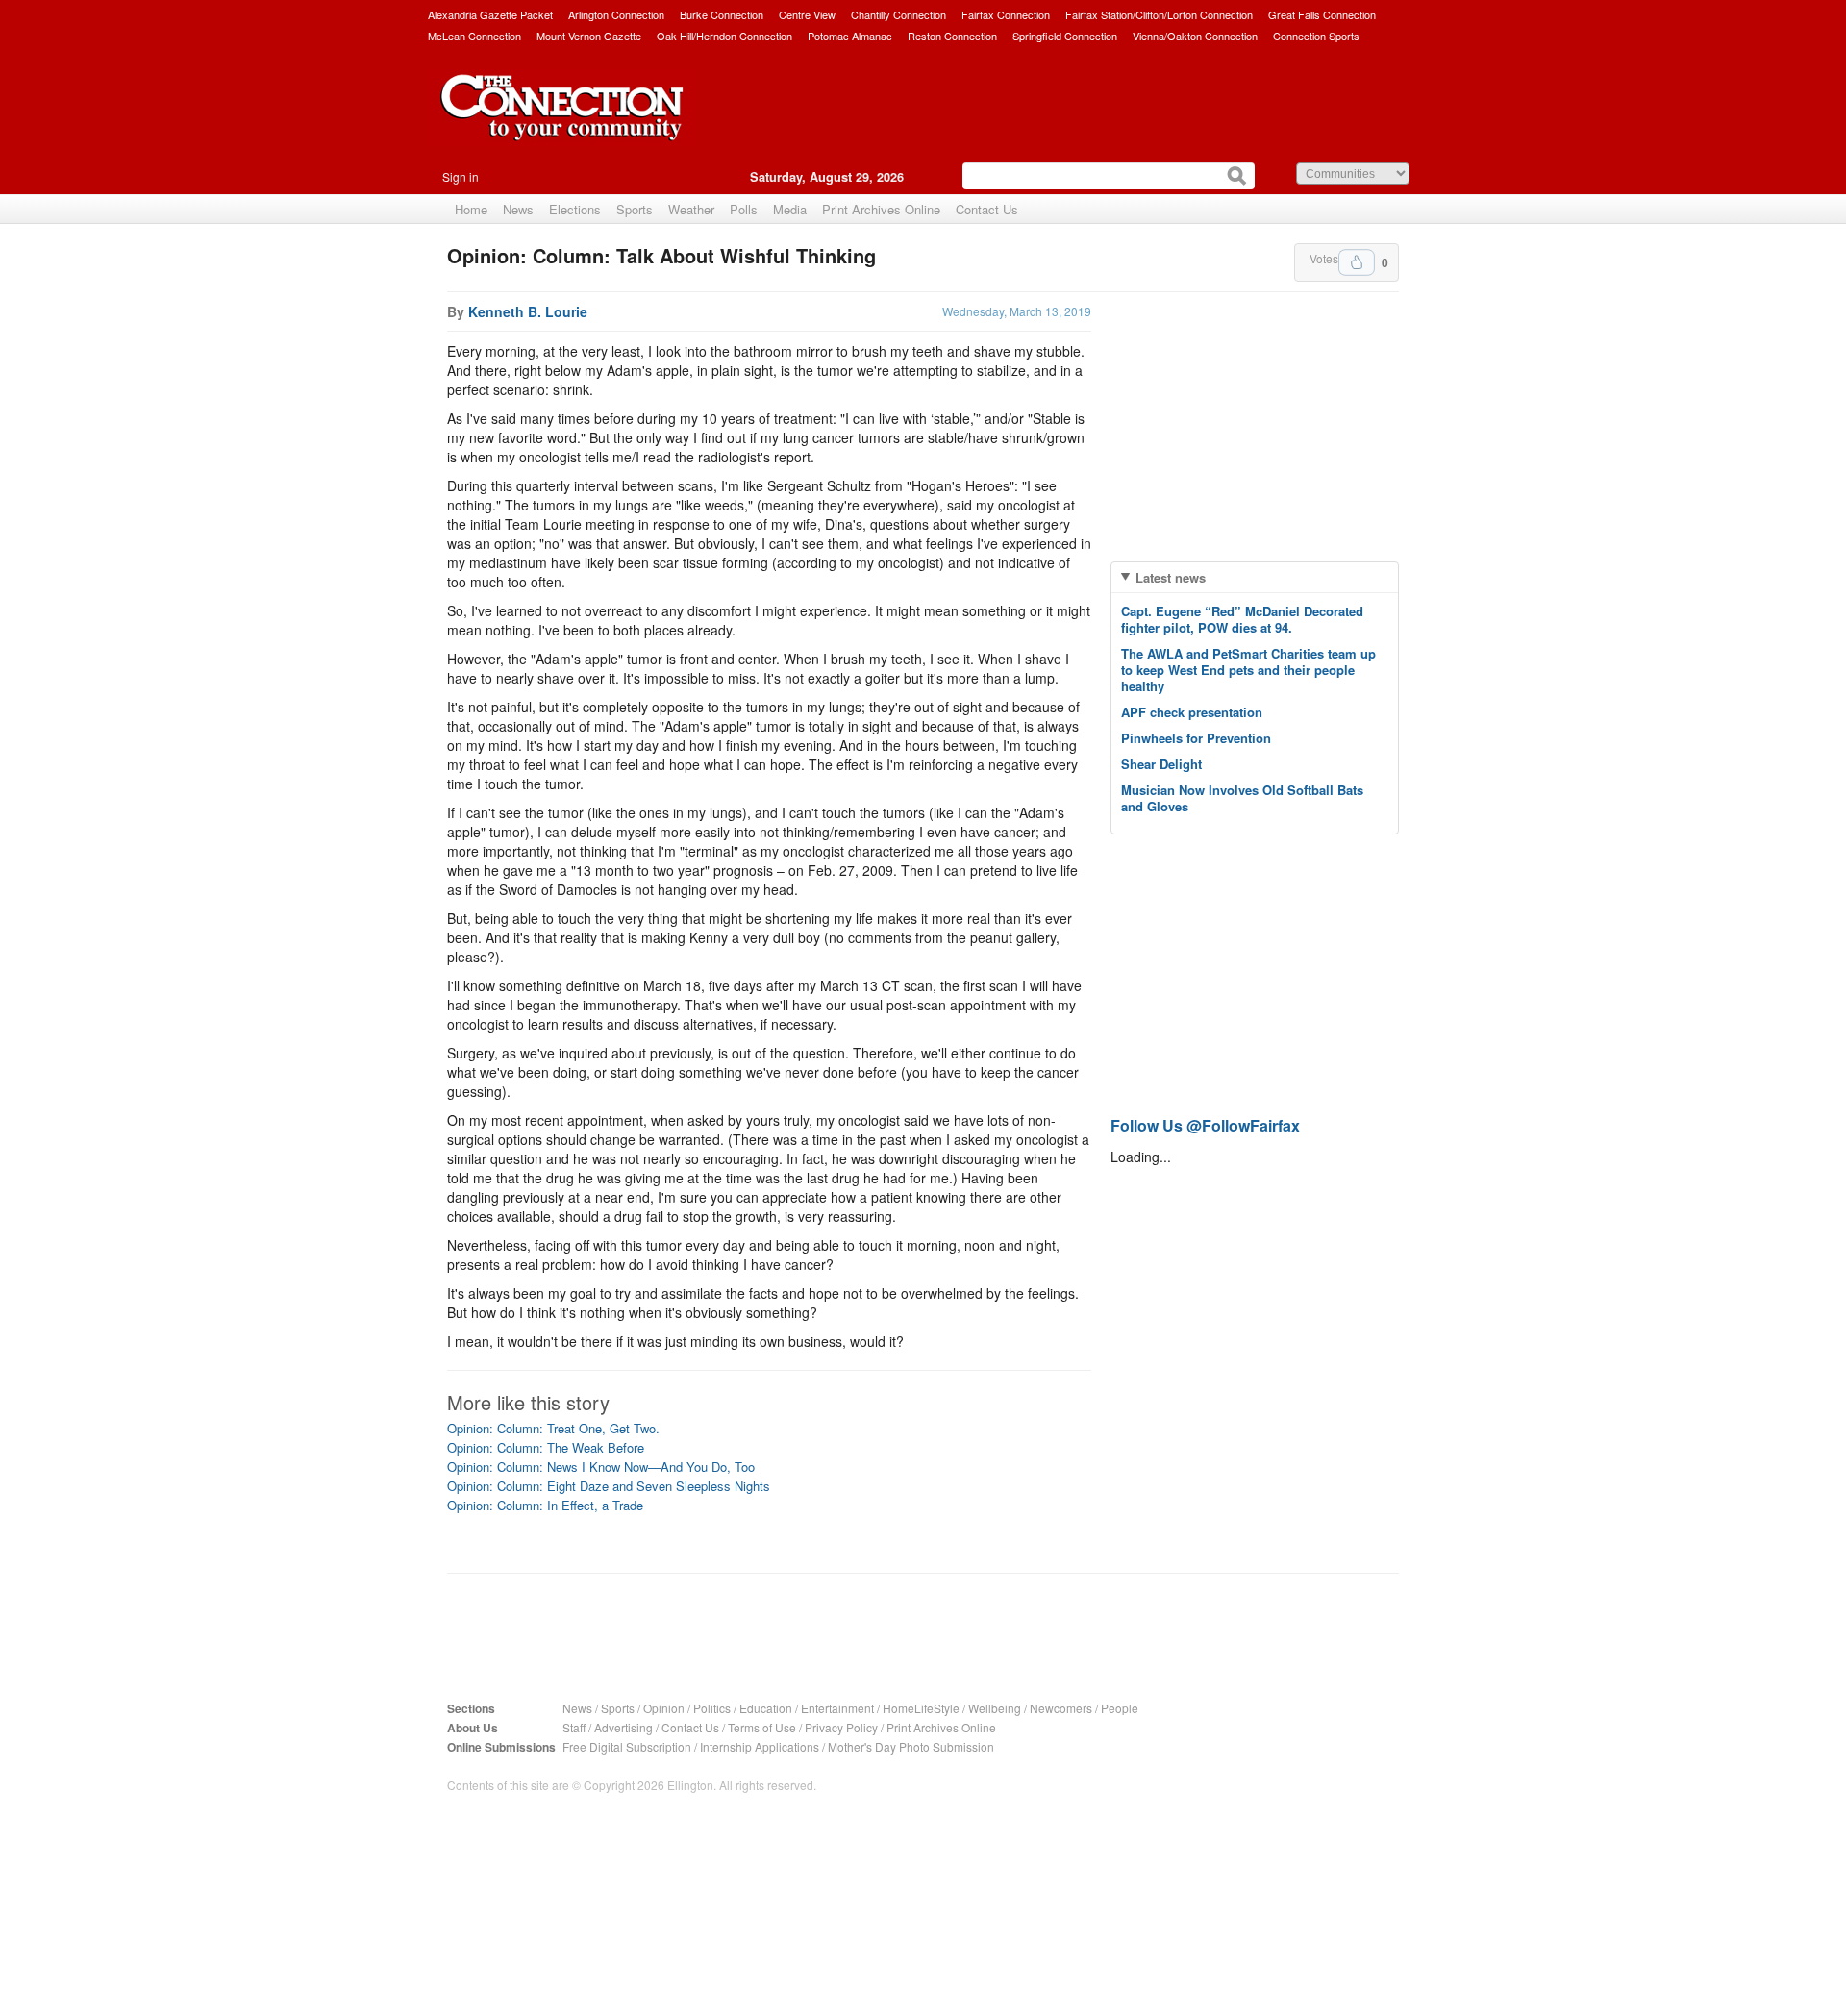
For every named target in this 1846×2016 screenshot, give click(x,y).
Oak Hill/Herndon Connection (724, 36)
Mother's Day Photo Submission (911, 1746)
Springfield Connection (1065, 36)
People (1120, 1708)
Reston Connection (952, 36)
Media (790, 209)
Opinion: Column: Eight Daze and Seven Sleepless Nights (609, 1486)
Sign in (461, 176)
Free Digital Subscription (627, 1746)
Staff (574, 1727)
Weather (691, 209)
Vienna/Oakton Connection (1195, 36)
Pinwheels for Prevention (1196, 738)
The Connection (562, 122)
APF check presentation (1192, 712)
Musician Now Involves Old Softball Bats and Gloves (1242, 798)
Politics (712, 1708)
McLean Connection (474, 36)
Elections (575, 209)
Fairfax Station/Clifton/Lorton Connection (1159, 14)
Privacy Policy (841, 1727)
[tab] (1255, 577)
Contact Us (987, 209)
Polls (744, 209)
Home (471, 209)
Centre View (807, 14)
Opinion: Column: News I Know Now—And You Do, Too (601, 1467)
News (518, 209)
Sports (635, 209)
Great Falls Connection (1322, 14)
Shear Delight (1161, 764)
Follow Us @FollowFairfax (1205, 1125)
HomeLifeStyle (921, 1708)
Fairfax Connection (1006, 14)
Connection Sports (1316, 36)
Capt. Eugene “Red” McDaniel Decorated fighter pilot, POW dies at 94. (1242, 619)
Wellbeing (995, 1708)
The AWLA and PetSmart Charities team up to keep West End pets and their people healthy (1248, 670)
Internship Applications (760, 1746)
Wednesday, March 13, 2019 (1017, 311)
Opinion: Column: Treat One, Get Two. (553, 1428)
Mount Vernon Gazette (589, 36)
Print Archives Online (881, 209)
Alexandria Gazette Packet (490, 14)
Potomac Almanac (850, 36)
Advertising (624, 1727)
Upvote (1357, 262)
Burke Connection (722, 14)
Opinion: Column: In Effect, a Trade (545, 1505)
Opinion (664, 1708)
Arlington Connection (616, 14)
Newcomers (1061, 1708)
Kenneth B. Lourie (528, 311)
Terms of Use (762, 1727)
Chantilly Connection (898, 14)
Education (766, 1708)
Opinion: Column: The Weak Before (546, 1447)
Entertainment (837, 1708)
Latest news (1171, 577)
